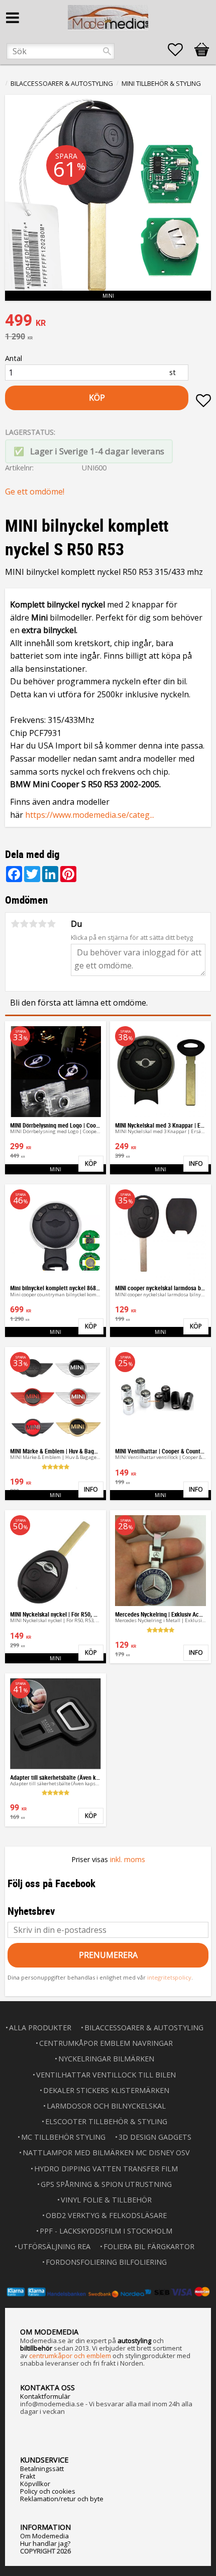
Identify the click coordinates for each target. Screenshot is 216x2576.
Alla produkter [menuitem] (40, 2028)
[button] (180, 50)
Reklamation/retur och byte (62, 2499)
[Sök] (107, 51)
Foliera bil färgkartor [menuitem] (149, 2246)
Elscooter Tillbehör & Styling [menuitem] (106, 2121)
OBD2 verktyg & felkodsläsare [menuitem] (106, 2215)
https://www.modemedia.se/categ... (90, 815)
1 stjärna (15, 924)
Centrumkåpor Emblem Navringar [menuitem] (106, 2043)
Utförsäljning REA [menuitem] (54, 2246)
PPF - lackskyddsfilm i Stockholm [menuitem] (106, 2231)
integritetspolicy (169, 1977)
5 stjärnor (51, 924)
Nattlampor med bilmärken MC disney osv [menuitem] (106, 2153)
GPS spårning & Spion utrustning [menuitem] (106, 2184)
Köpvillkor (35, 2484)
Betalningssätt (42, 2469)
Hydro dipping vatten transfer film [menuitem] (106, 2169)
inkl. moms (128, 1859)
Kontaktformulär (45, 2396)
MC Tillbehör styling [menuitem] (63, 2137)
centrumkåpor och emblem (70, 2356)
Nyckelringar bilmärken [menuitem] (106, 2059)
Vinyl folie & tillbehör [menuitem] (106, 2200)
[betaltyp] (108, 2292)
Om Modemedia (44, 2536)
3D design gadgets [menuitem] (155, 2137)
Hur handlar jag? (45, 2543)
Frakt (28, 2476)
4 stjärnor (42, 924)
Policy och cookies (48, 2491)
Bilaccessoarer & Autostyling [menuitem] (144, 2028)
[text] (108, 321)
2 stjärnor (24, 924)
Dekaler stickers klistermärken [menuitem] (106, 2090)
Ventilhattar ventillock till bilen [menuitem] (106, 2075)
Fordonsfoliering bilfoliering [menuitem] (106, 2262)
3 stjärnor (33, 924)
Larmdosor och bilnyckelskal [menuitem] (106, 2106)
